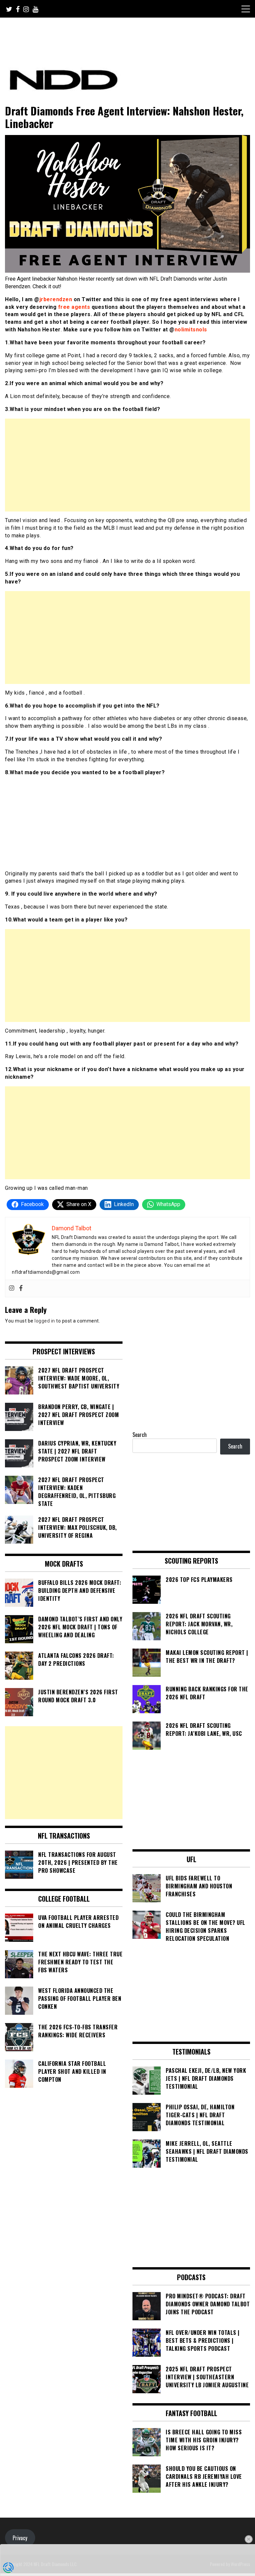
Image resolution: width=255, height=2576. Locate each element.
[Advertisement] (127, 465)
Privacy (20, 2538)
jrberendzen (56, 299)
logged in (45, 1321)
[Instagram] (12, 1288)
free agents (74, 307)
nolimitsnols (191, 330)
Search (140, 1435)
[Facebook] (21, 1288)
